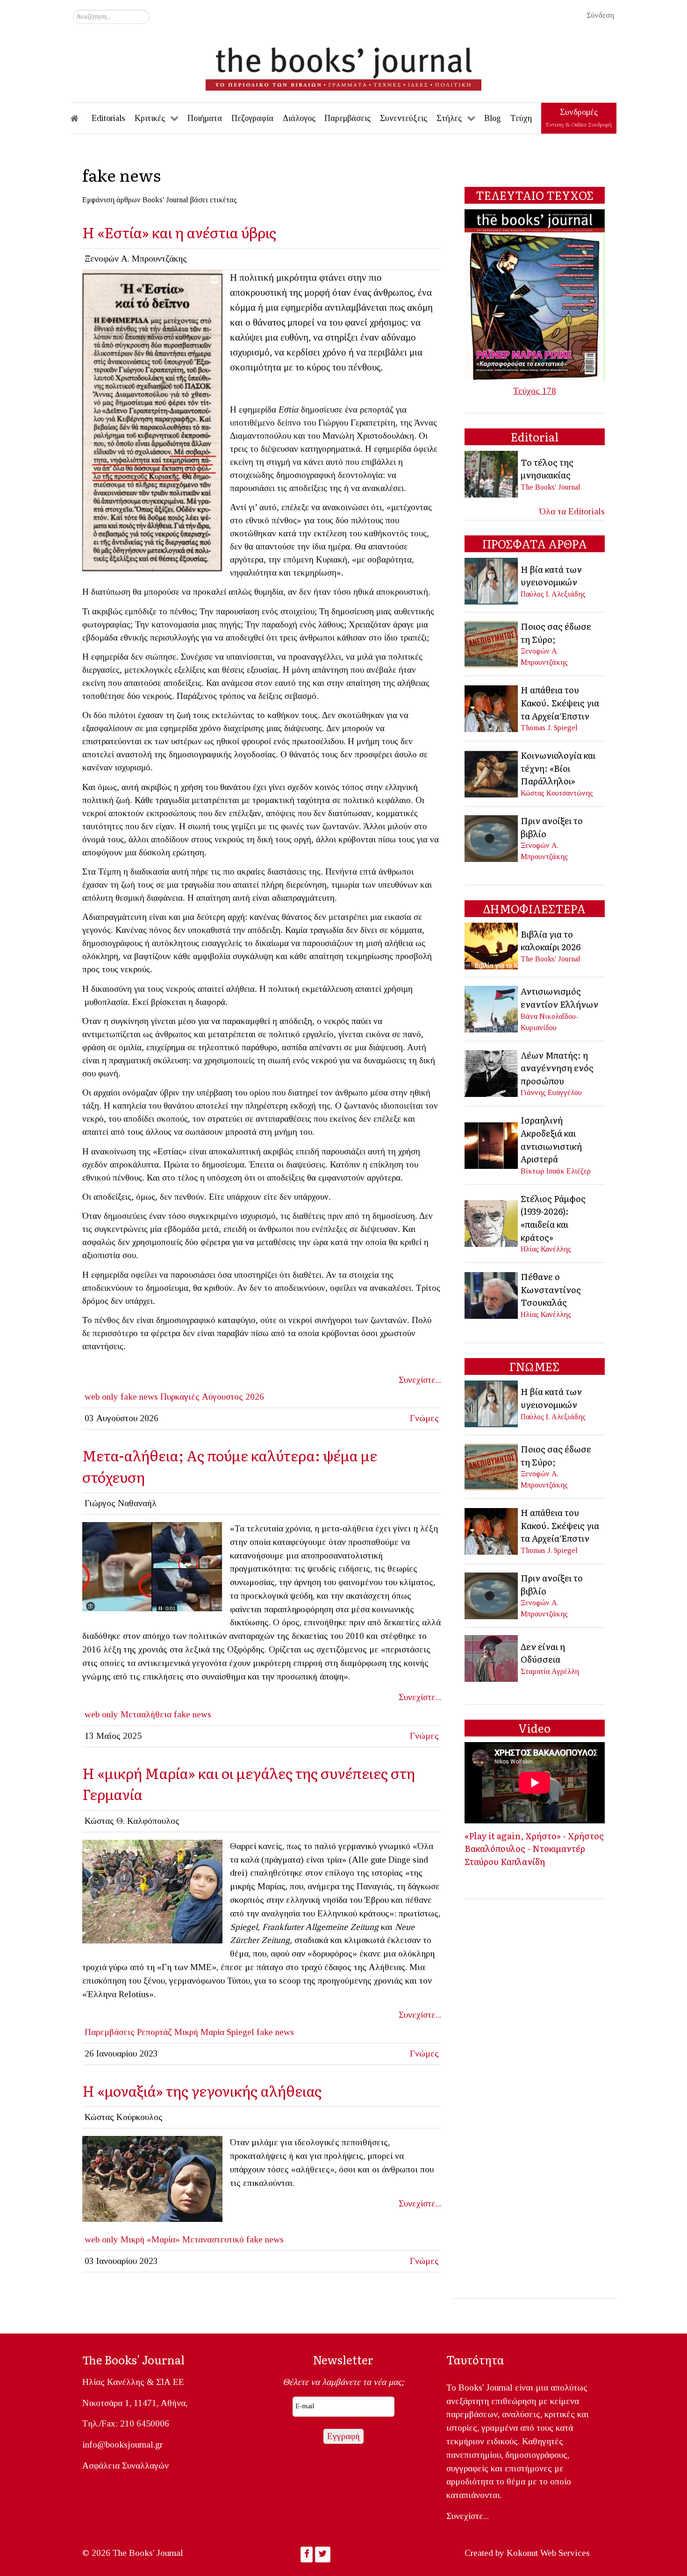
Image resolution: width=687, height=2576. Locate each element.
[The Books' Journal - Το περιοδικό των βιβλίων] (343, 65)
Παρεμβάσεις (110, 2032)
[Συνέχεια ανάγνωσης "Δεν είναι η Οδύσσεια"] (492, 1658)
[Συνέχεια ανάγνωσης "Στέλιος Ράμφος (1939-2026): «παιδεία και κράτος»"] (492, 1222)
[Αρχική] (81, 118)
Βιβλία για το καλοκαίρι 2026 (551, 940)
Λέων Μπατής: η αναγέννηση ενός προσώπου (557, 1068)
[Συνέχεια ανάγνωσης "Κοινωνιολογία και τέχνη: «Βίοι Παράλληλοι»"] (492, 773)
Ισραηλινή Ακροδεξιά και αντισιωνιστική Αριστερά (551, 1139)
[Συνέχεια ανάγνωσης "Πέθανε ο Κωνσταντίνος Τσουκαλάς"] (492, 1294)
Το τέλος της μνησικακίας (547, 469)
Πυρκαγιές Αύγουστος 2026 (212, 1397)
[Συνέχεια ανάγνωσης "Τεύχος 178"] (535, 294)
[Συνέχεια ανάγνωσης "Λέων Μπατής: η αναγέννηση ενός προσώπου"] (492, 1072)
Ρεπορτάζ (154, 2032)
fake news (139, 1397)
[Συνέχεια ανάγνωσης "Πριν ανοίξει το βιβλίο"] (492, 837)
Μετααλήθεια (146, 1714)
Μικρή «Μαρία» (150, 2239)
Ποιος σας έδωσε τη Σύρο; (556, 633)
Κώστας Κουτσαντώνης (557, 793)
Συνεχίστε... (420, 1380)
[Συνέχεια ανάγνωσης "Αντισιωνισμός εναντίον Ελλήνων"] (492, 1008)
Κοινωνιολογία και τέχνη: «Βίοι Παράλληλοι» (558, 768)
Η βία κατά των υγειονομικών (551, 576)
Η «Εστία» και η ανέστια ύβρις (179, 232)
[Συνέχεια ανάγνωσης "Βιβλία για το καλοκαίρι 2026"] (492, 945)
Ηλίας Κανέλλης (546, 1249)
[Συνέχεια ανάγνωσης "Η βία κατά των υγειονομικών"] (492, 580)
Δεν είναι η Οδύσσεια (543, 1653)
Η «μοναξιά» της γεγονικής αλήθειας (202, 2090)
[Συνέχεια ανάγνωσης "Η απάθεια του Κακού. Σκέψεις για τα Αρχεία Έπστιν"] (492, 708)
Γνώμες (424, 1418)
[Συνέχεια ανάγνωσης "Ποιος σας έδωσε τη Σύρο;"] (492, 643)
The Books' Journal (551, 487)
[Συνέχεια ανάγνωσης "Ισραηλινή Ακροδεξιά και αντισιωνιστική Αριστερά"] (492, 1144)
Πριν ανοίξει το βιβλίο (552, 827)
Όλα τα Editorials (572, 511)
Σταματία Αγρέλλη (550, 1671)
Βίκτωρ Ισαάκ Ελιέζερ (556, 1171)
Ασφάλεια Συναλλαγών (125, 2466)
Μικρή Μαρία (199, 2032)
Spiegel (240, 2032)
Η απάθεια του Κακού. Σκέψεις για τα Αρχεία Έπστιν (560, 702)
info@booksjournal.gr (122, 2444)
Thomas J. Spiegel (549, 728)
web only (101, 1397)
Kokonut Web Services (548, 2553)
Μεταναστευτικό (213, 2239)
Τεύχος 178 (535, 391)
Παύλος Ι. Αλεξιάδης (553, 594)
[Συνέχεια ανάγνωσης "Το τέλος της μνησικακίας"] (492, 473)
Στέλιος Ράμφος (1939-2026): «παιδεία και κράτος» (553, 1218)
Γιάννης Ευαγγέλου (551, 1092)
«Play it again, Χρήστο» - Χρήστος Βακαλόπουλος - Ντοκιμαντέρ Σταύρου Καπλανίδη (534, 1848)
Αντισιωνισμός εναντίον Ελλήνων (559, 997)
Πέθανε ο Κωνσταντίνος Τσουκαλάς (551, 1289)
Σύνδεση (600, 15)
